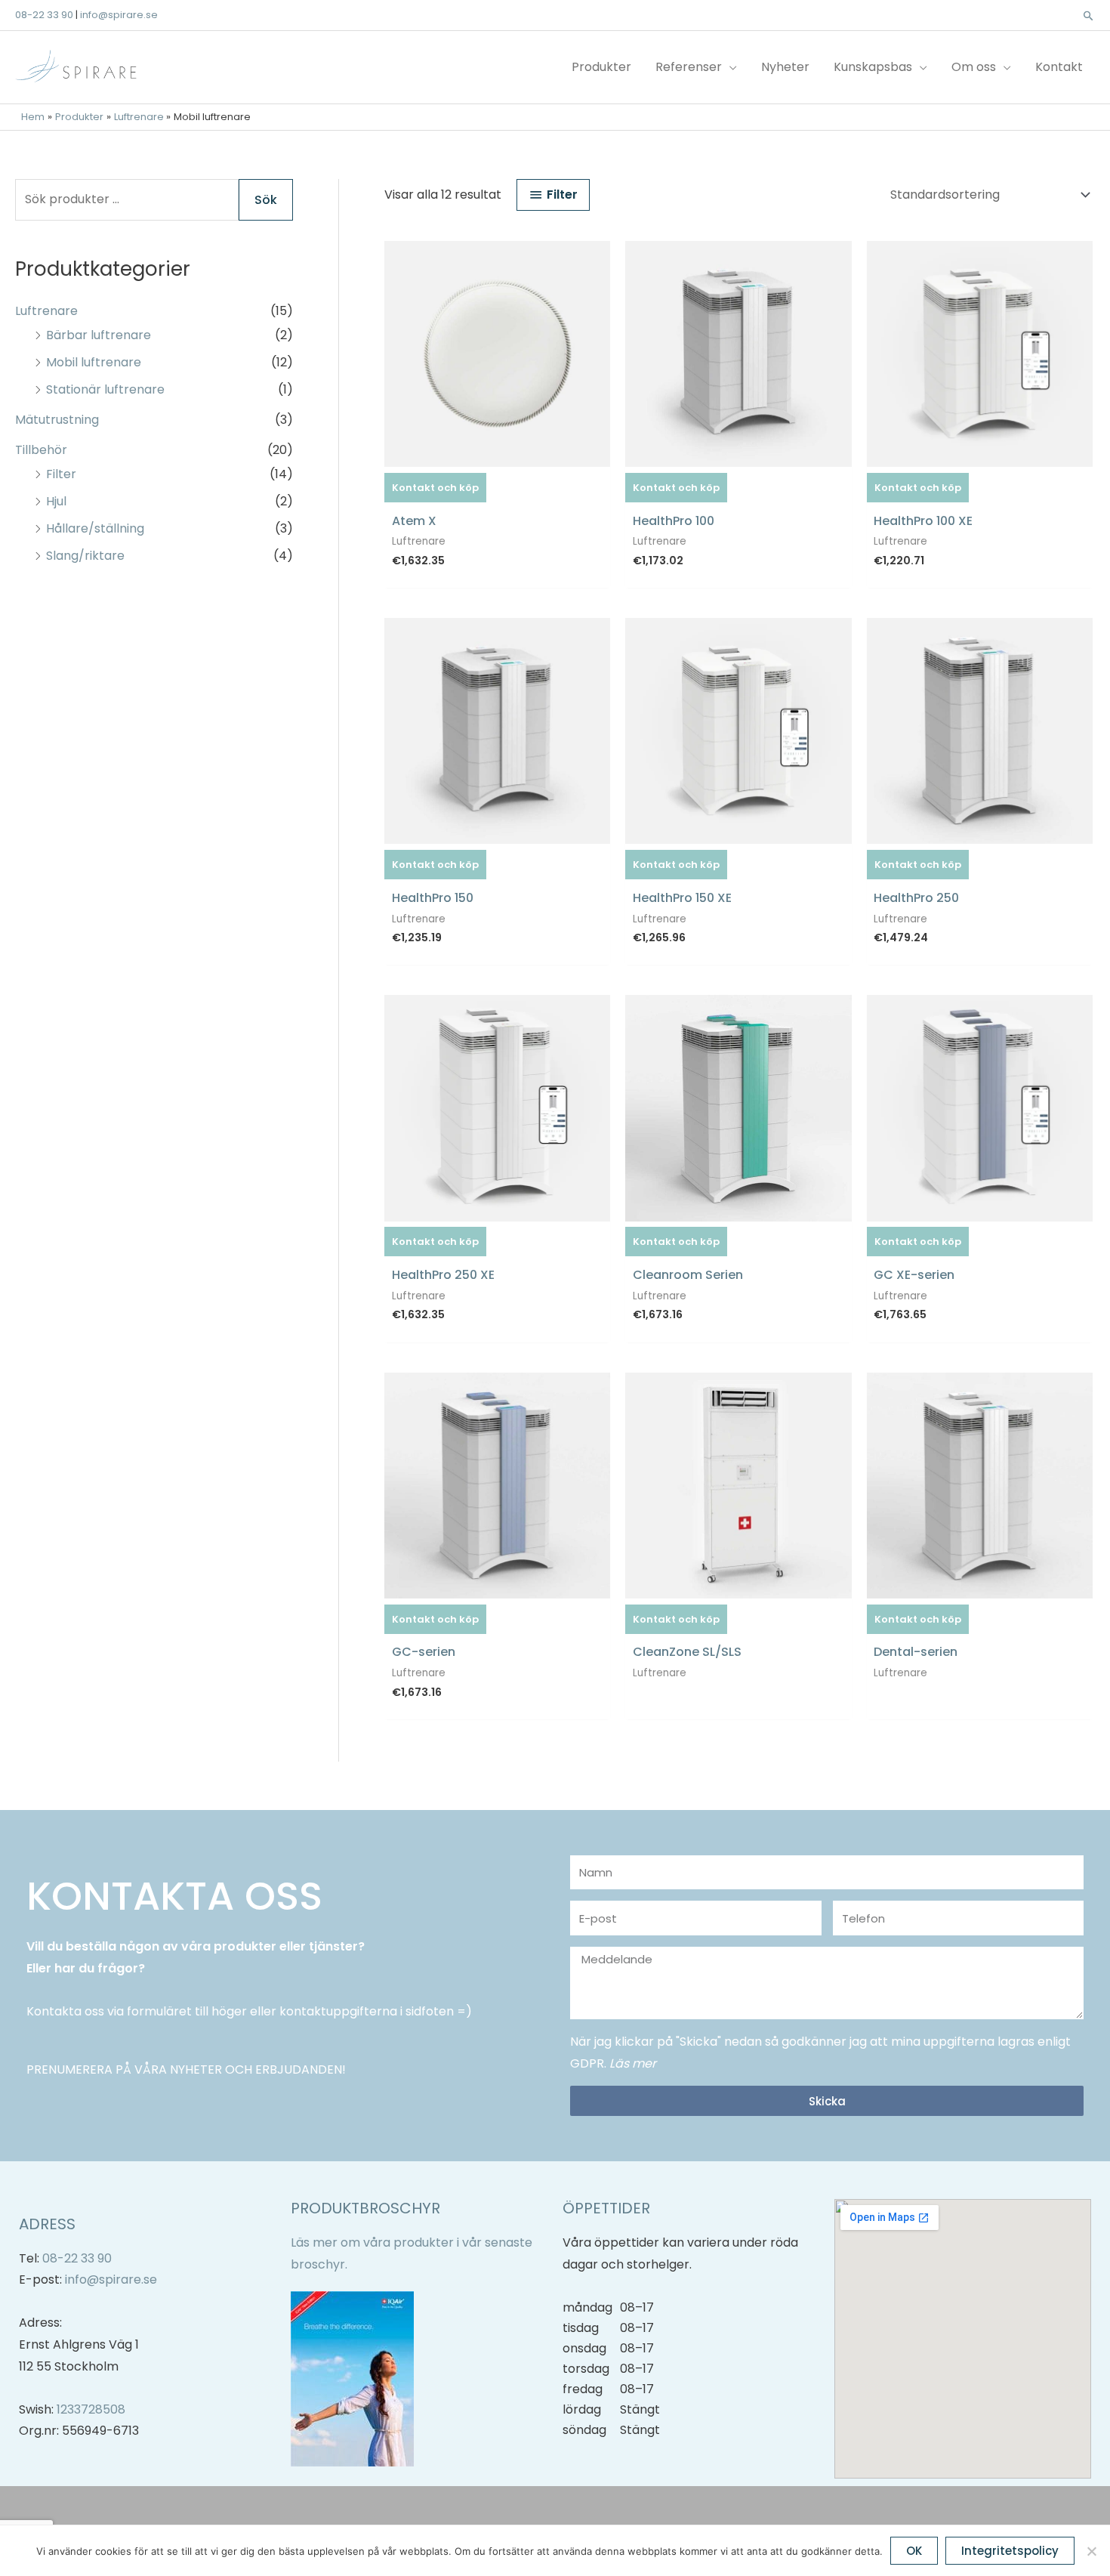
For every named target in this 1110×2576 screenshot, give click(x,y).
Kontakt (1059, 67)
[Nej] (1091, 2551)
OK (914, 2551)
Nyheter (785, 67)
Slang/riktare (85, 556)
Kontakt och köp (435, 488)
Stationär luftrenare (105, 389)
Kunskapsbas (873, 67)
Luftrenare (46, 311)
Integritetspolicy (1010, 2551)
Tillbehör (41, 450)
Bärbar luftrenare (99, 335)
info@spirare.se (119, 15)
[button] (1088, 15)
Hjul (56, 501)
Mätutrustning (57, 420)
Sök (266, 200)
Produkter (601, 67)
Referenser (689, 67)
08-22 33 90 (44, 15)
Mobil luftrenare (94, 362)
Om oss (974, 67)
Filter (61, 474)
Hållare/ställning (95, 528)
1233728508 (91, 2409)
